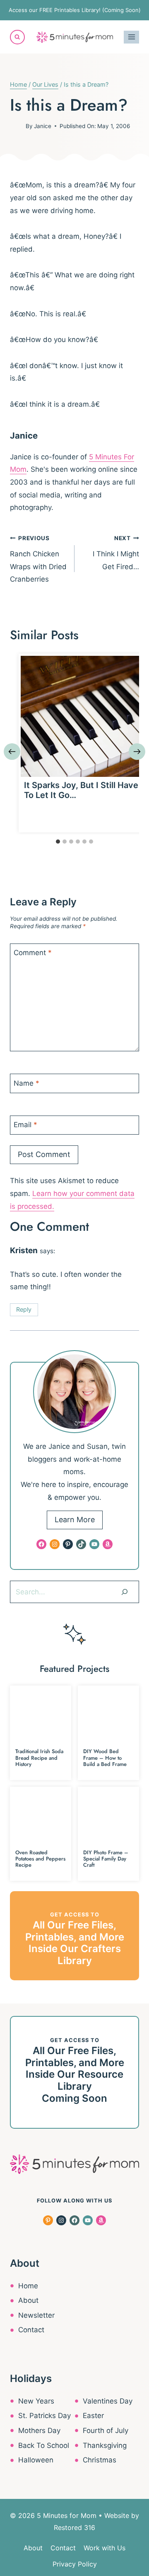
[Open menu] (131, 37)
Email (25, 1125)
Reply (24, 1309)
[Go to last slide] (12, 752)
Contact (31, 2330)
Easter (93, 2416)
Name (26, 1083)
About (28, 2300)
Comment (33, 953)
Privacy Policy (75, 2564)
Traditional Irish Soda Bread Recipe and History (39, 1758)
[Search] (125, 1592)
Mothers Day (39, 2430)
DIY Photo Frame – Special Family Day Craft (106, 1859)
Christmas (100, 2460)
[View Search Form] (17, 37)
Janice (43, 126)
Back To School (44, 2445)
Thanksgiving (105, 2445)
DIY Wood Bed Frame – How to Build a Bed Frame (105, 1758)
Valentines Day (108, 2401)
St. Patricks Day (44, 2416)
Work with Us (105, 2548)
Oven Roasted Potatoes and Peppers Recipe (40, 1859)
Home (28, 2286)
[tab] (58, 842)
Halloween (36, 2460)
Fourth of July (106, 2430)
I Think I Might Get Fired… (116, 553)
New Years (36, 2401)
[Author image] (16, 126)
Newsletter (36, 2315)
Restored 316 (74, 2527)
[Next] (137, 752)
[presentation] (81, 716)
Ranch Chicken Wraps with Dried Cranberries (38, 559)
